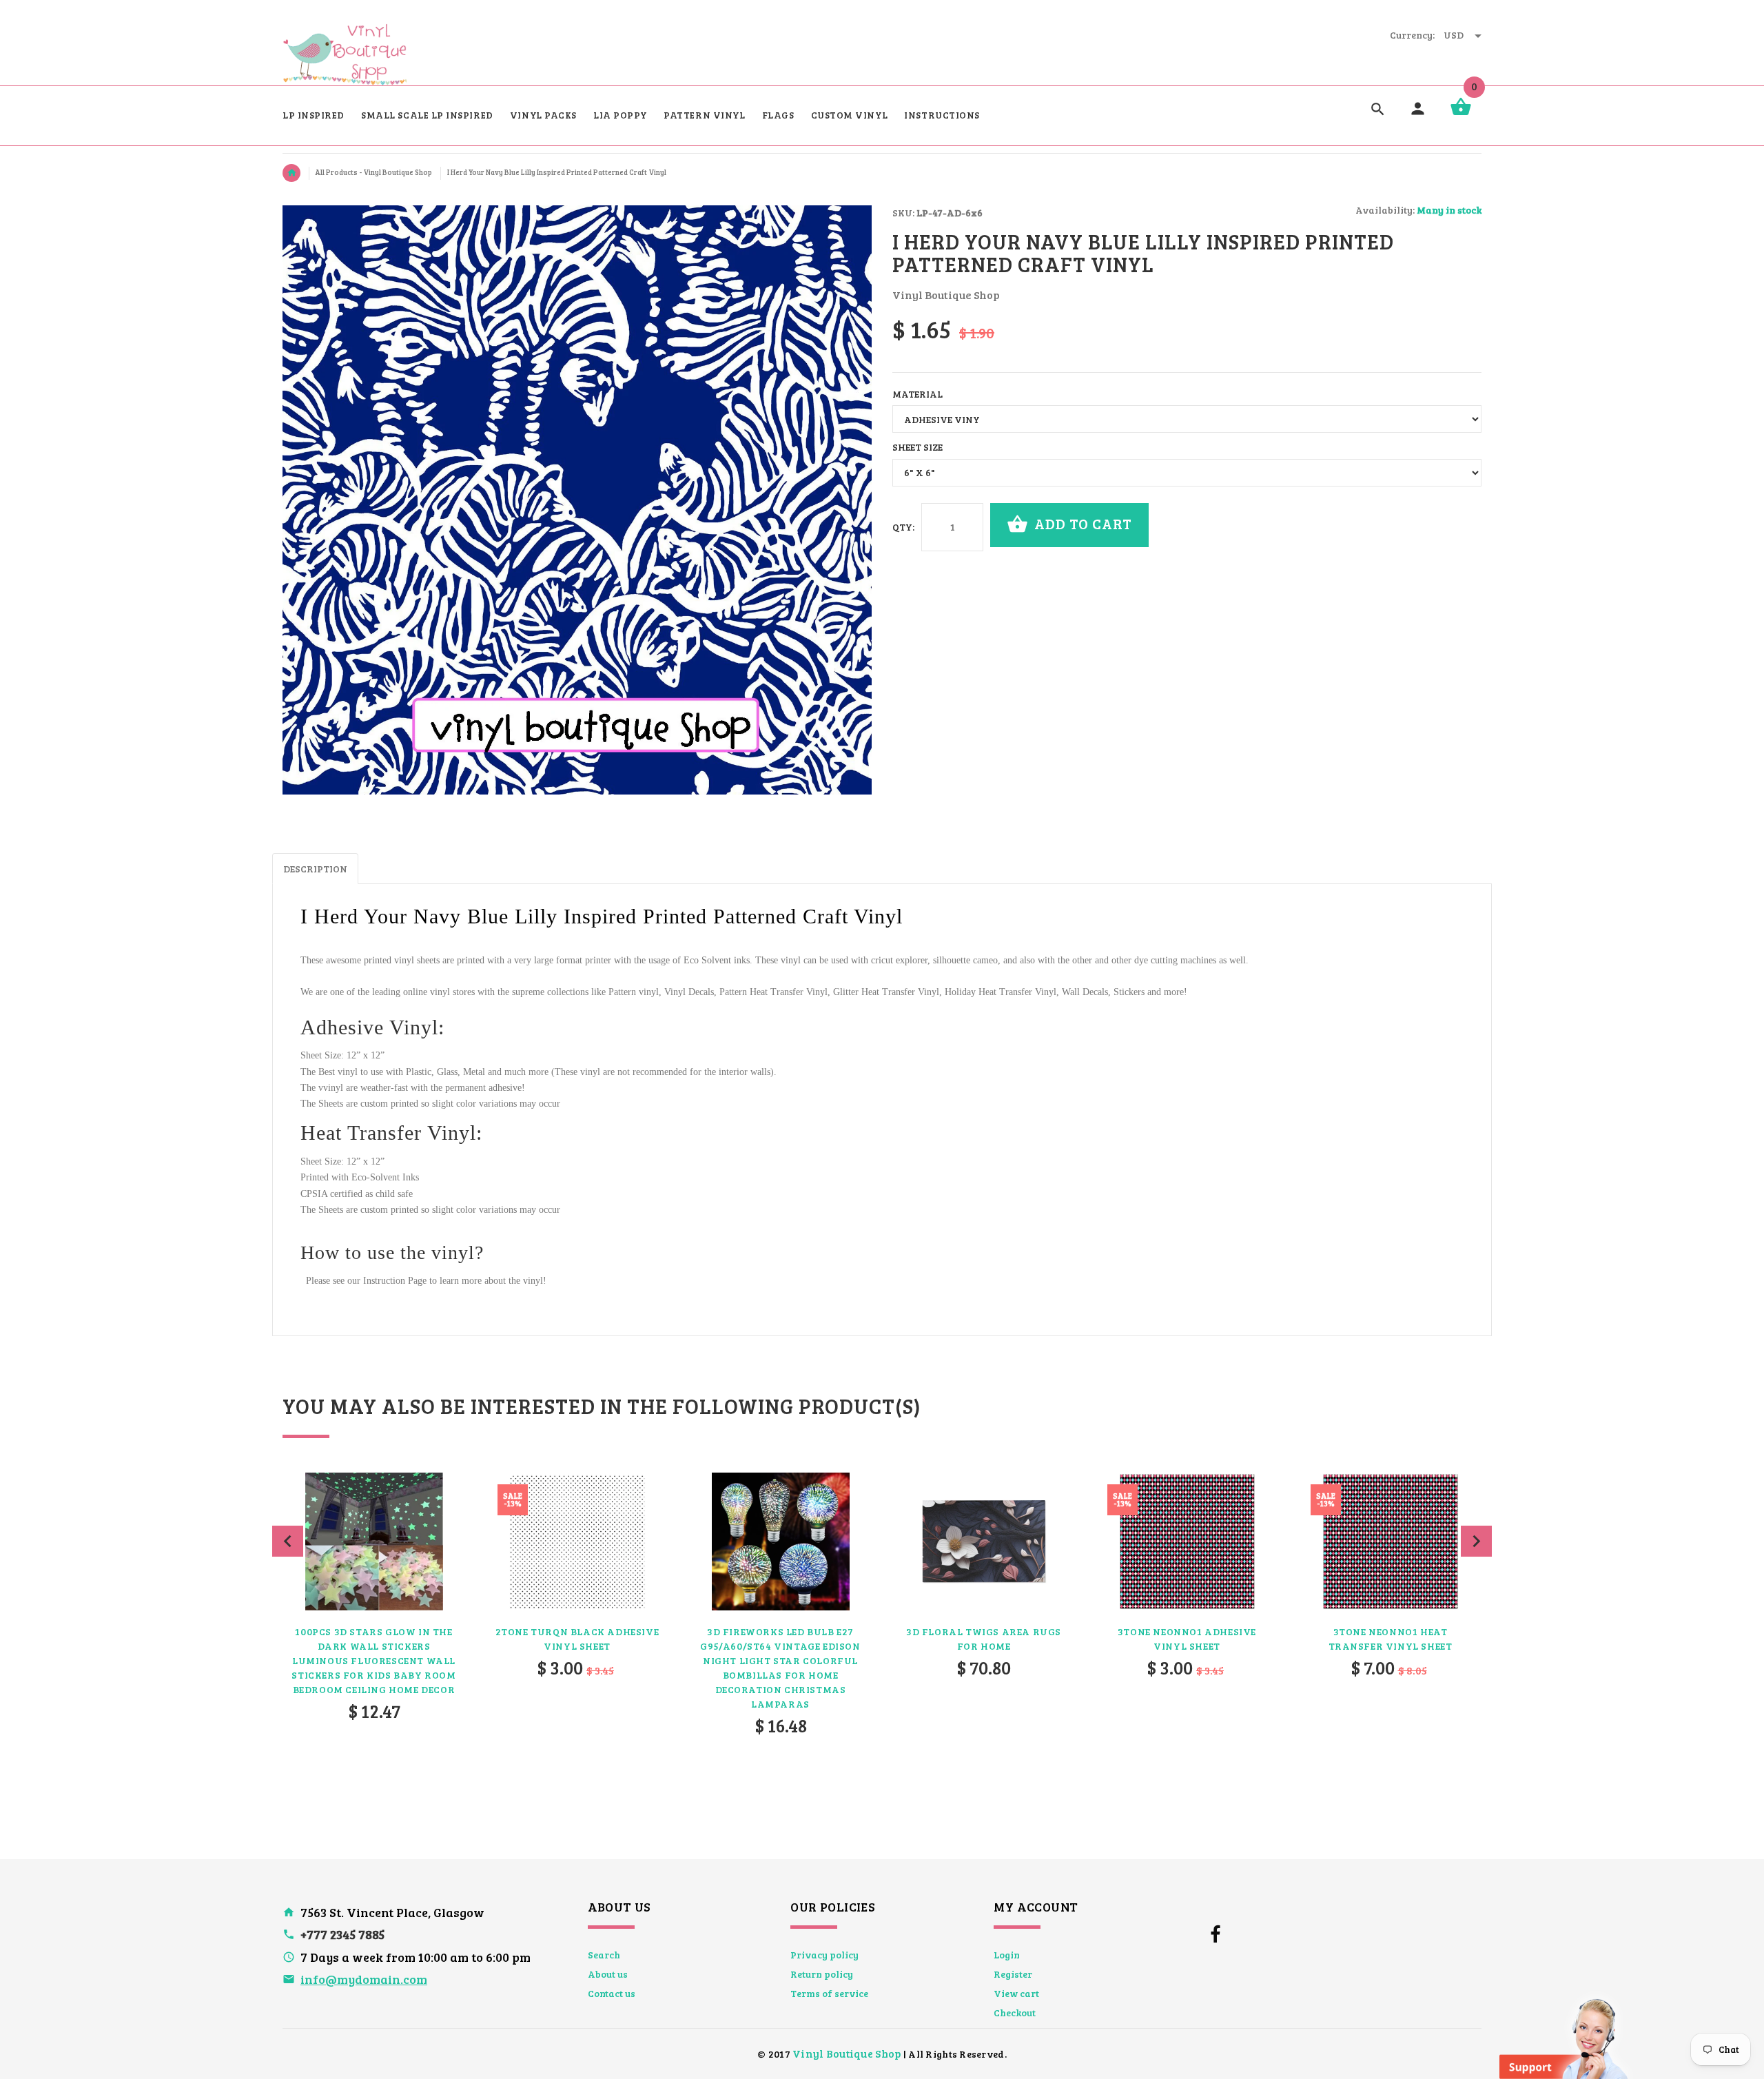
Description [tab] (315, 869)
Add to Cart (1081, 523)
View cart (1016, 1993)
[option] (374, 1633)
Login (1007, 1955)
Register (1013, 1974)
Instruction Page (395, 1281)
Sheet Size (917, 447)
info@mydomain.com (364, 1979)
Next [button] (1476, 1541)
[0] (1461, 114)
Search (604, 1955)
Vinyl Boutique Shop (847, 2053)
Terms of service (829, 1993)
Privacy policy (824, 1955)
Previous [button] (288, 1541)
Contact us (612, 1993)
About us (608, 1974)
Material (917, 394)
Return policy (822, 1974)
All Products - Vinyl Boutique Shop (374, 172)
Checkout (1015, 2013)
